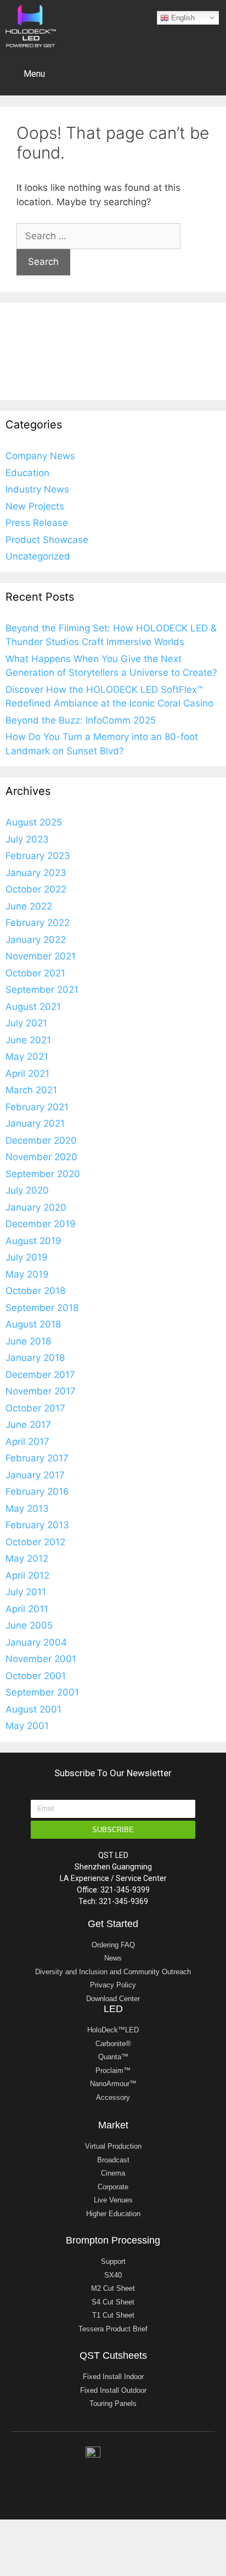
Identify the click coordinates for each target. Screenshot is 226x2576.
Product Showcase (47, 540)
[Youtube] (125, 2476)
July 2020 (27, 1190)
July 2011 (26, 1592)
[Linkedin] (78, 2476)
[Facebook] (148, 2476)
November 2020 (41, 1157)
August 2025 (34, 822)
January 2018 (35, 1358)
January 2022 (36, 940)
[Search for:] (98, 236)
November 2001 (41, 1659)
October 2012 (35, 1542)
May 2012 (27, 1558)
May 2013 (27, 1509)
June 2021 (28, 1040)
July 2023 (27, 839)
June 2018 (28, 1341)
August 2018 (33, 1324)
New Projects (35, 506)
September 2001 (42, 1692)
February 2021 (37, 1107)
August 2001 (33, 1709)
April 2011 (27, 1609)
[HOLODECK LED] (31, 25)
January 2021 (35, 1123)
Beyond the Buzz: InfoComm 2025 (81, 720)
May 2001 (27, 1726)
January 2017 (35, 1475)
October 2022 (36, 889)
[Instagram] (101, 2476)
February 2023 (38, 856)
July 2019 (27, 1257)
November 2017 (41, 1391)
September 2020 (43, 1174)
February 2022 (38, 923)
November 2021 (41, 956)
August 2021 (33, 1007)
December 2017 (40, 1375)
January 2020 (36, 1207)
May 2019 (27, 1274)
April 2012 (27, 1575)
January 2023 (36, 873)
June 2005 (29, 1625)
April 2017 (27, 1442)
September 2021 (42, 990)
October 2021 (35, 973)
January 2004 (36, 1642)
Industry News (37, 489)
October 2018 (35, 1291)
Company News (40, 456)
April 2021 (27, 1074)
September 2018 (42, 1308)
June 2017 (28, 1425)
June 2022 (29, 906)
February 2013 (37, 1525)
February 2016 (37, 1492)
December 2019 (41, 1224)
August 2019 (33, 1241)
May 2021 (27, 1057)
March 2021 (31, 1090)
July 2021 (26, 1023)
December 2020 (41, 1140)
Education (27, 473)
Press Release (37, 523)
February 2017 (37, 1458)
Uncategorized (38, 556)
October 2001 (36, 1676)
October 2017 (35, 1408)
